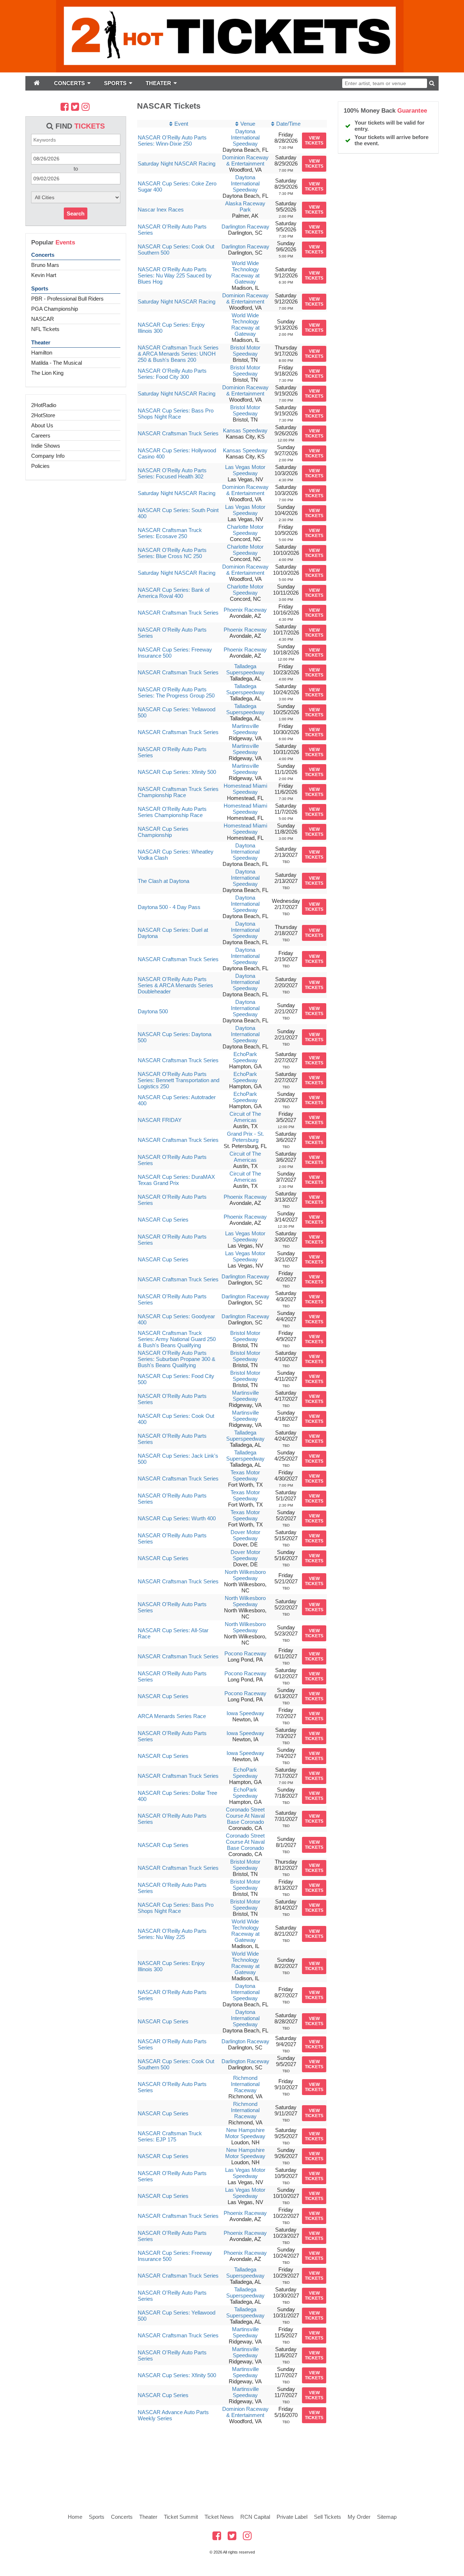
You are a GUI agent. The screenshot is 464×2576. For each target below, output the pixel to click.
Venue (248, 124)
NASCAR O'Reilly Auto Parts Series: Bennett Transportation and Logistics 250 (179, 1080)
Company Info (48, 456)
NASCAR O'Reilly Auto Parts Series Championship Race (172, 812)
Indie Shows (46, 446)
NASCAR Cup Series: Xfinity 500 (177, 772)
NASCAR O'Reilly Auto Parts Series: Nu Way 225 (172, 1934)
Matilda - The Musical (57, 363)
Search (76, 213)
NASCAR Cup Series (163, 1220)
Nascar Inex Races (161, 210)
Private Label (292, 2517)
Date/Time (288, 124)
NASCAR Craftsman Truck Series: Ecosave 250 (170, 533)
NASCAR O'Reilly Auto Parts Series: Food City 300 (172, 374)
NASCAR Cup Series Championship (163, 832)
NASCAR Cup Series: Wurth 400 (177, 1518)
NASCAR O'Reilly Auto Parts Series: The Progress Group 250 (176, 692)
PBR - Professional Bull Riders (67, 299)
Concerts (43, 255)
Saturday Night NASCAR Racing (177, 164)
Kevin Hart (44, 275)
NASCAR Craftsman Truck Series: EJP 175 (170, 2136)
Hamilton (42, 353)
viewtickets (314, 141)
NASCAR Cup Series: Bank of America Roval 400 (174, 593)
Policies (40, 466)
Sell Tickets (328, 2517)
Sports (40, 288)
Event (181, 124)
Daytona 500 (153, 1011)
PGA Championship (55, 309)
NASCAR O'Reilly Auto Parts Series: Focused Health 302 (172, 473)
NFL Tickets (45, 329)
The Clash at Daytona (163, 881)
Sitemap (387, 2517)
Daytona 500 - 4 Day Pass (169, 907)
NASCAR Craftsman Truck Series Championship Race (178, 792)
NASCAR (43, 319)
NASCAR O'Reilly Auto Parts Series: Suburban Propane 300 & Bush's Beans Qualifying (177, 1359)
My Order (359, 2517)
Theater (41, 342)
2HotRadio (44, 405)
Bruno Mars (45, 265)
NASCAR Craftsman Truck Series (178, 433)
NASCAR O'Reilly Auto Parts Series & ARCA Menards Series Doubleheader (175, 985)
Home (75, 2517)
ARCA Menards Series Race (172, 1716)
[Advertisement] (232, 2463)
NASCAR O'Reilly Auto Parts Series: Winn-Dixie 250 (172, 141)
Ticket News (219, 2517)
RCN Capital (255, 2517)
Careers (41, 435)
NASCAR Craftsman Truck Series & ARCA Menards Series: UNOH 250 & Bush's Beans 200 (178, 354)
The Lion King (47, 373)
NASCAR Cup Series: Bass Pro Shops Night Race (176, 414)
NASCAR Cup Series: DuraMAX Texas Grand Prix (176, 1180)
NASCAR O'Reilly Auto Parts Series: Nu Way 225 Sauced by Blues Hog (175, 275)
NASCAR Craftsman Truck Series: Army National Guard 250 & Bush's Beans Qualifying (177, 1339)
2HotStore (43, 415)
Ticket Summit (181, 2517)
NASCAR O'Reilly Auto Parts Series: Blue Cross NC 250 (172, 553)
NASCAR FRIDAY (160, 1120)
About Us (42, 425)
